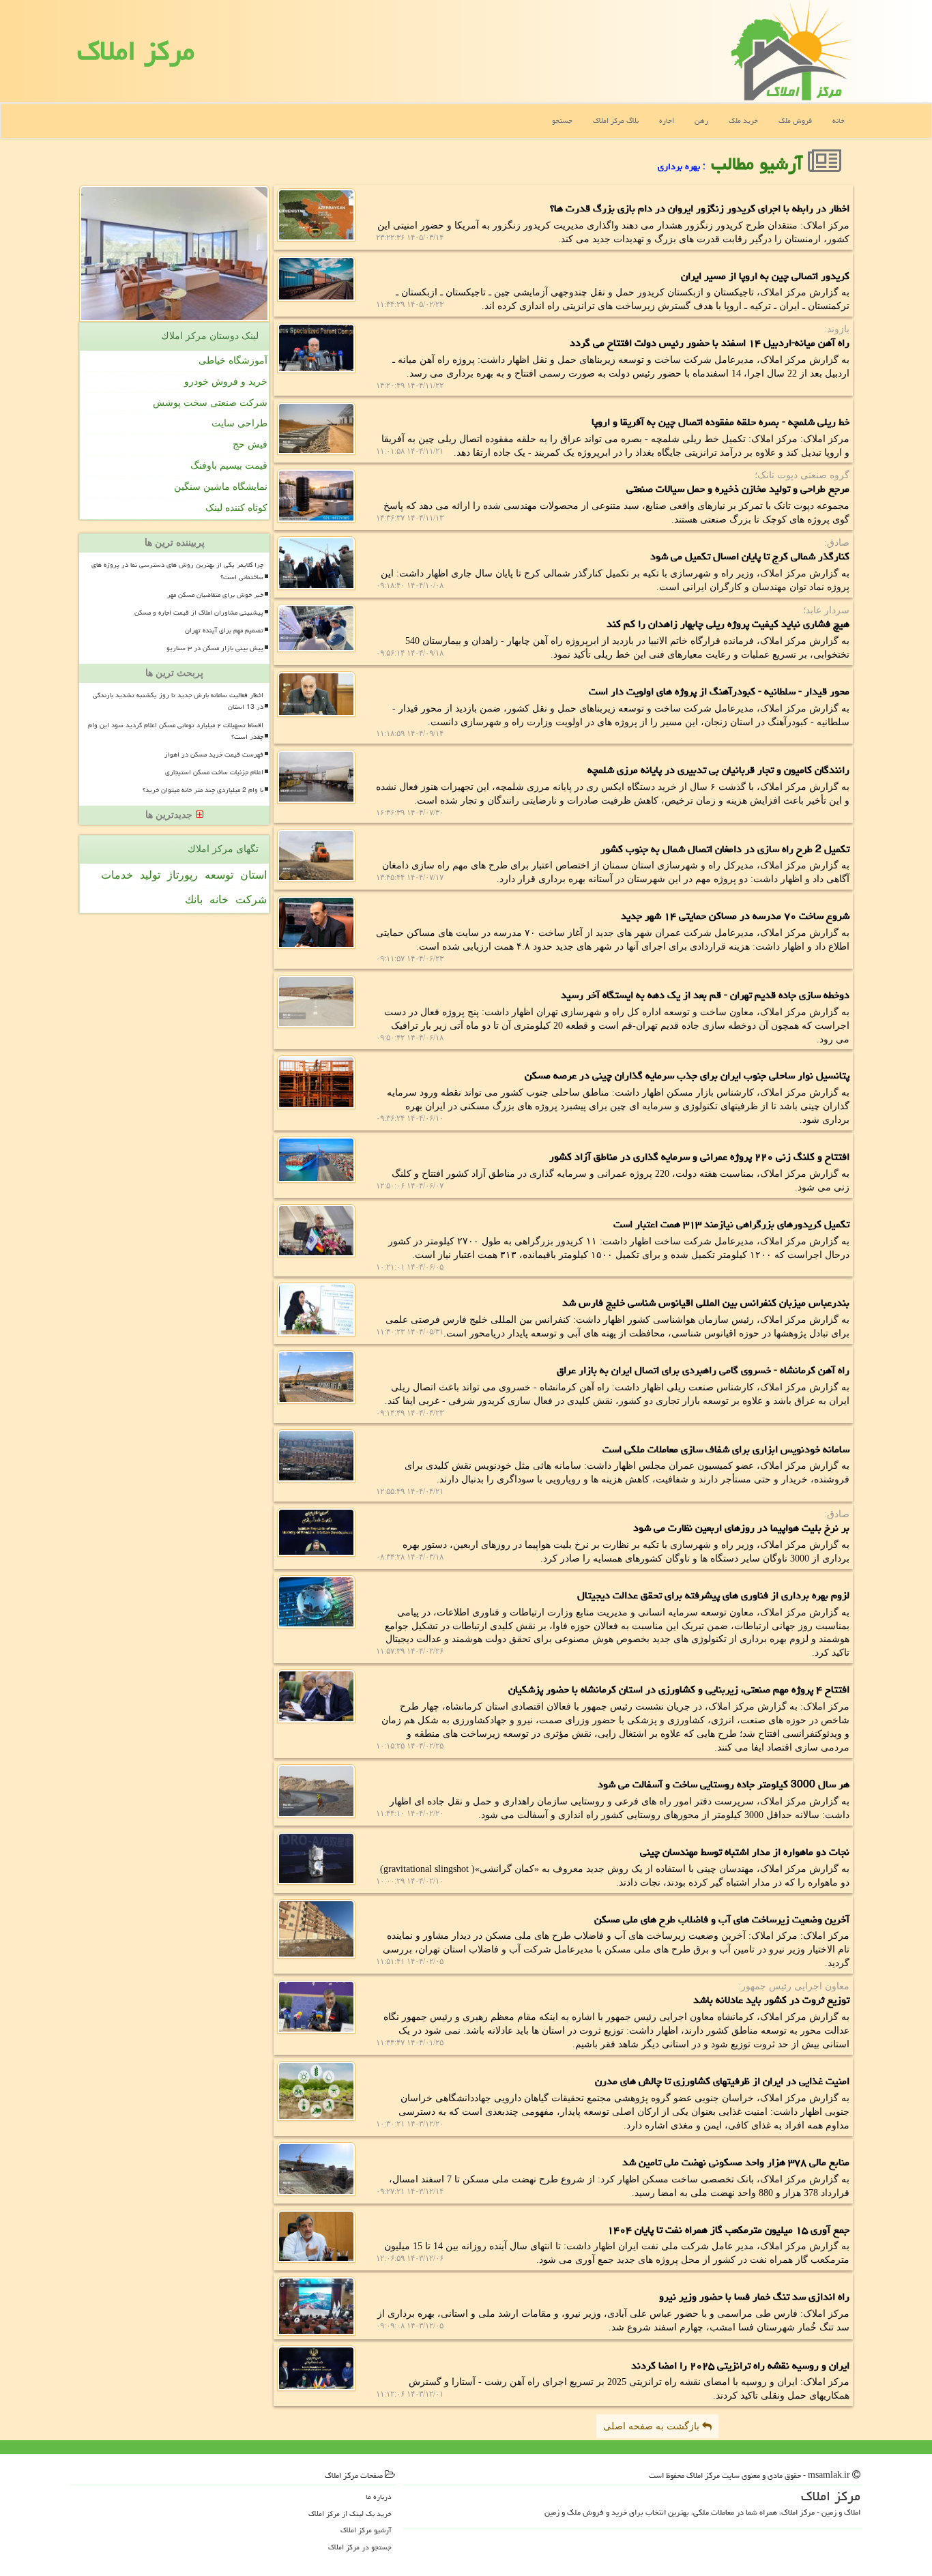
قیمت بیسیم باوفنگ (229, 466)
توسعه (219, 875)
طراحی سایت (239, 423)
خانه (839, 120)
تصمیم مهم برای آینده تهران (224, 630)
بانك (194, 899)
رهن (701, 120)
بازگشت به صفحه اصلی (653, 2426)
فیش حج (250, 444)
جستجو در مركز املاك (360, 2547)
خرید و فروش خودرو (226, 382)
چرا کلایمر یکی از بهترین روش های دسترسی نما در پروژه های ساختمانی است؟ (177, 571)
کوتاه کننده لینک (236, 508)
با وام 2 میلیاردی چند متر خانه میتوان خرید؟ (203, 790)
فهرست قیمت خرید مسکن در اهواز (214, 755)
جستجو (562, 120)
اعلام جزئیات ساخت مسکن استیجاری (214, 772)
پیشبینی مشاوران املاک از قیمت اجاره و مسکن (199, 613)
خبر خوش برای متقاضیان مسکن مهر (215, 595)
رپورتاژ (183, 875)
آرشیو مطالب (759, 164)
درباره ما (379, 2497)
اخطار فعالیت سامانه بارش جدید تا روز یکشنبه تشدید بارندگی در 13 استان (178, 701)
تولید (150, 875)
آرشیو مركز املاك (366, 2530)
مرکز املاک (136, 51)
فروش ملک (795, 120)
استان (253, 875)
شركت (251, 899)
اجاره (667, 120)
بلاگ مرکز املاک (616, 120)
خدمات (117, 875)
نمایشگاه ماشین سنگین (221, 487)
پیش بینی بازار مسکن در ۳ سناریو (215, 648)
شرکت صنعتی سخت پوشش (210, 403)
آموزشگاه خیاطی (233, 361)
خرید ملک (743, 120)
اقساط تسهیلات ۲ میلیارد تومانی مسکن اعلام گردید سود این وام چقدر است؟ (176, 731)
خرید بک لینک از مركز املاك (350, 2514)
